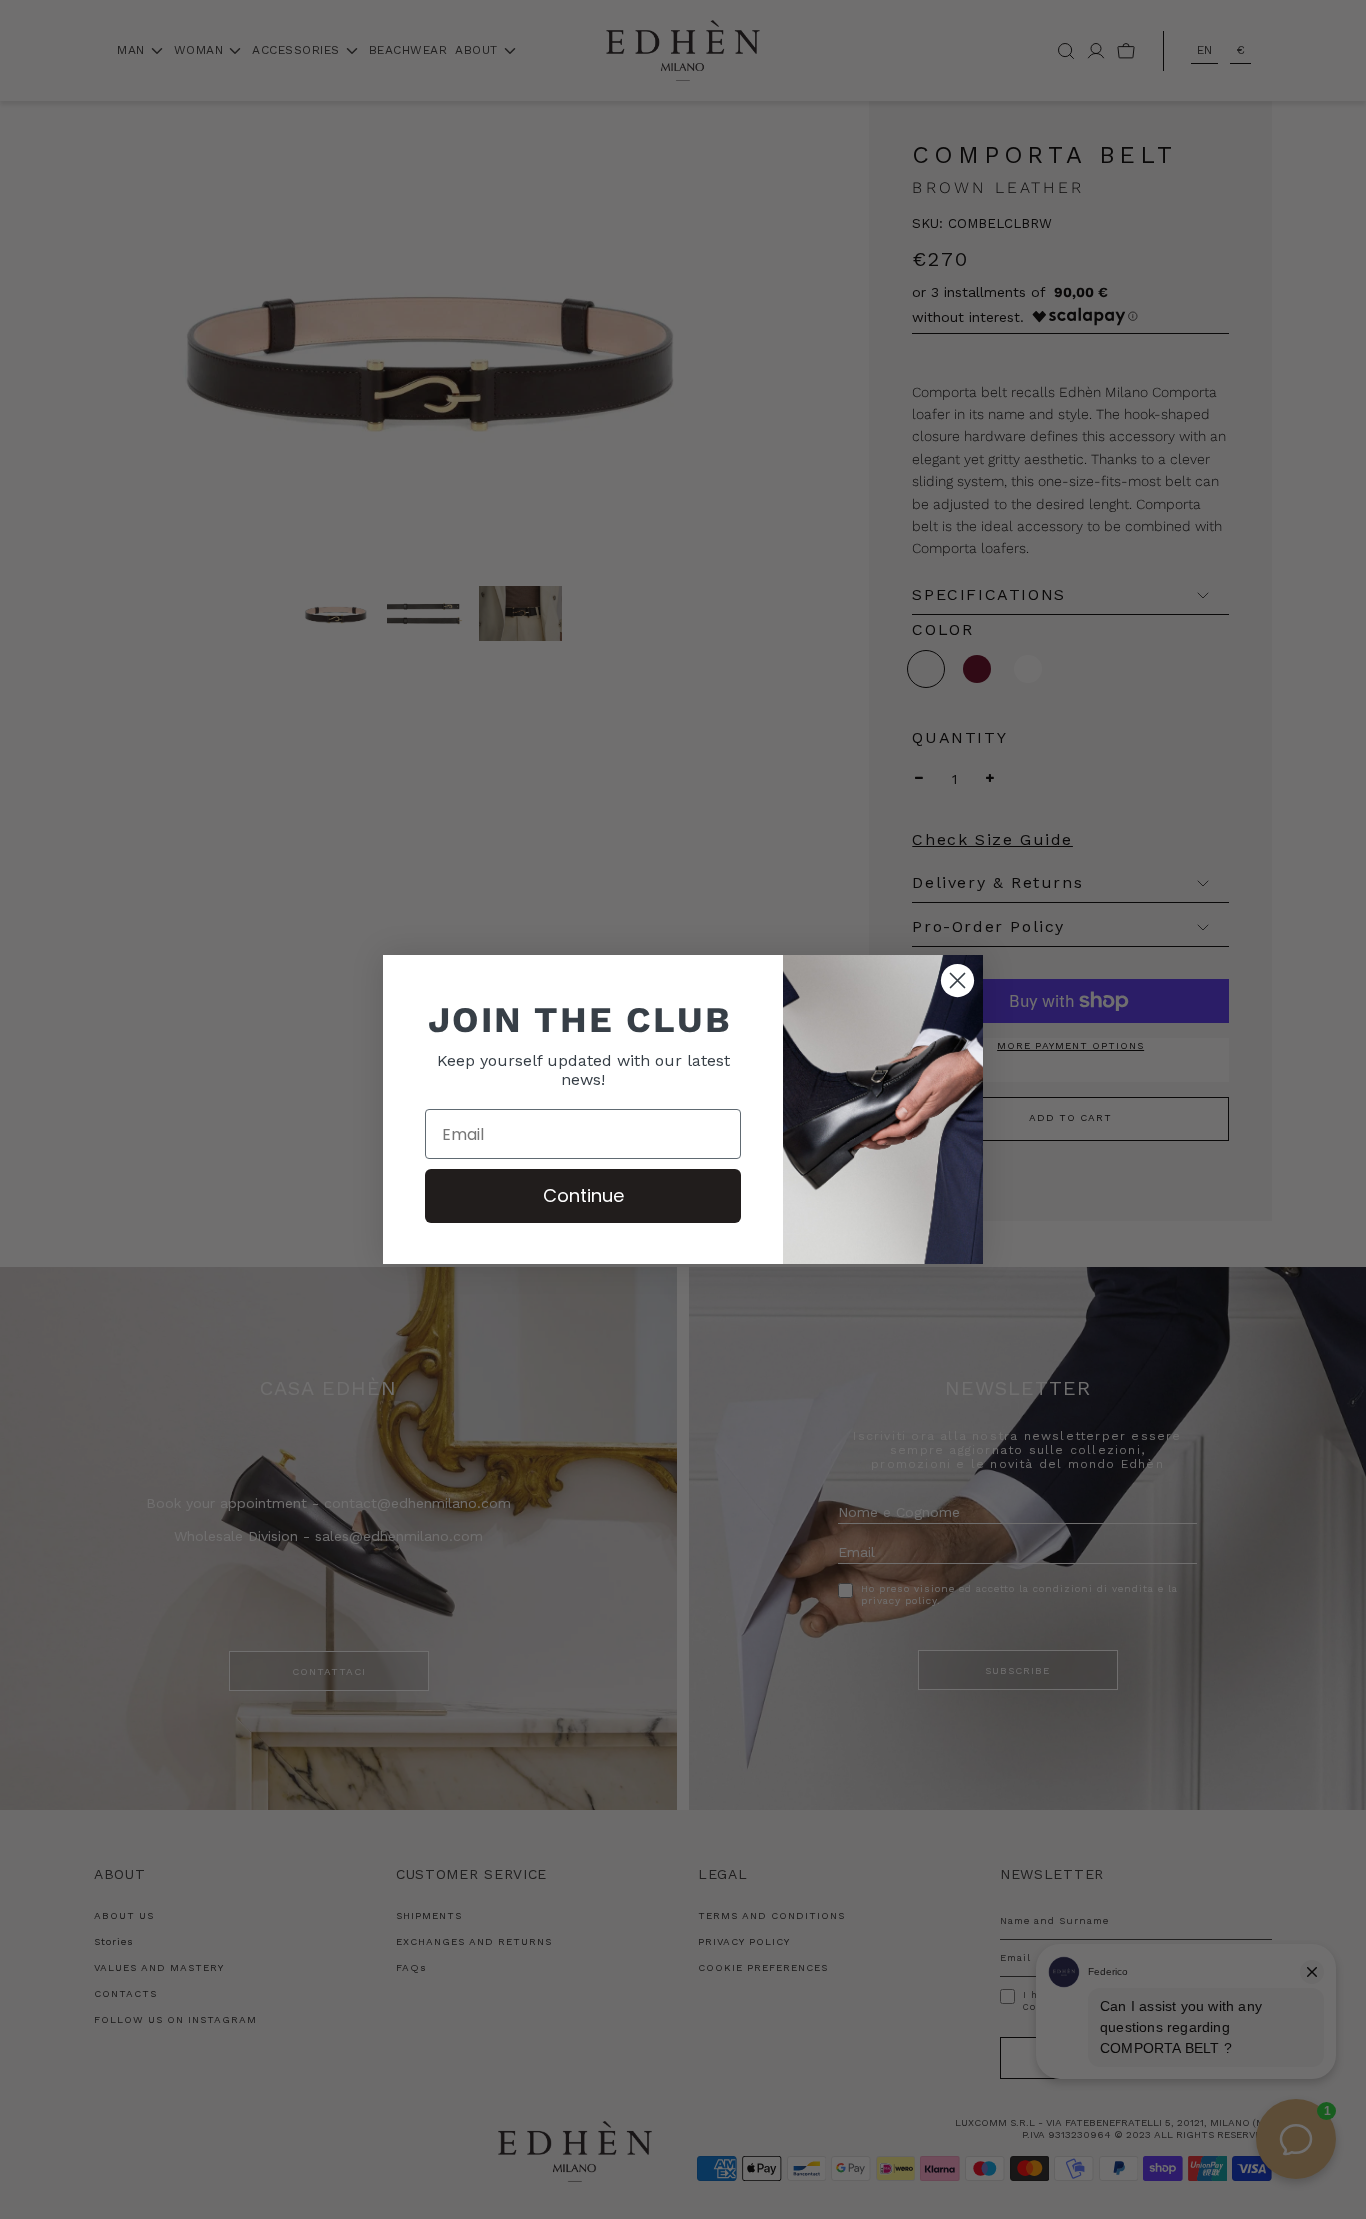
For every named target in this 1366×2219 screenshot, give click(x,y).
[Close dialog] (957, 980)
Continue (583, 1195)
